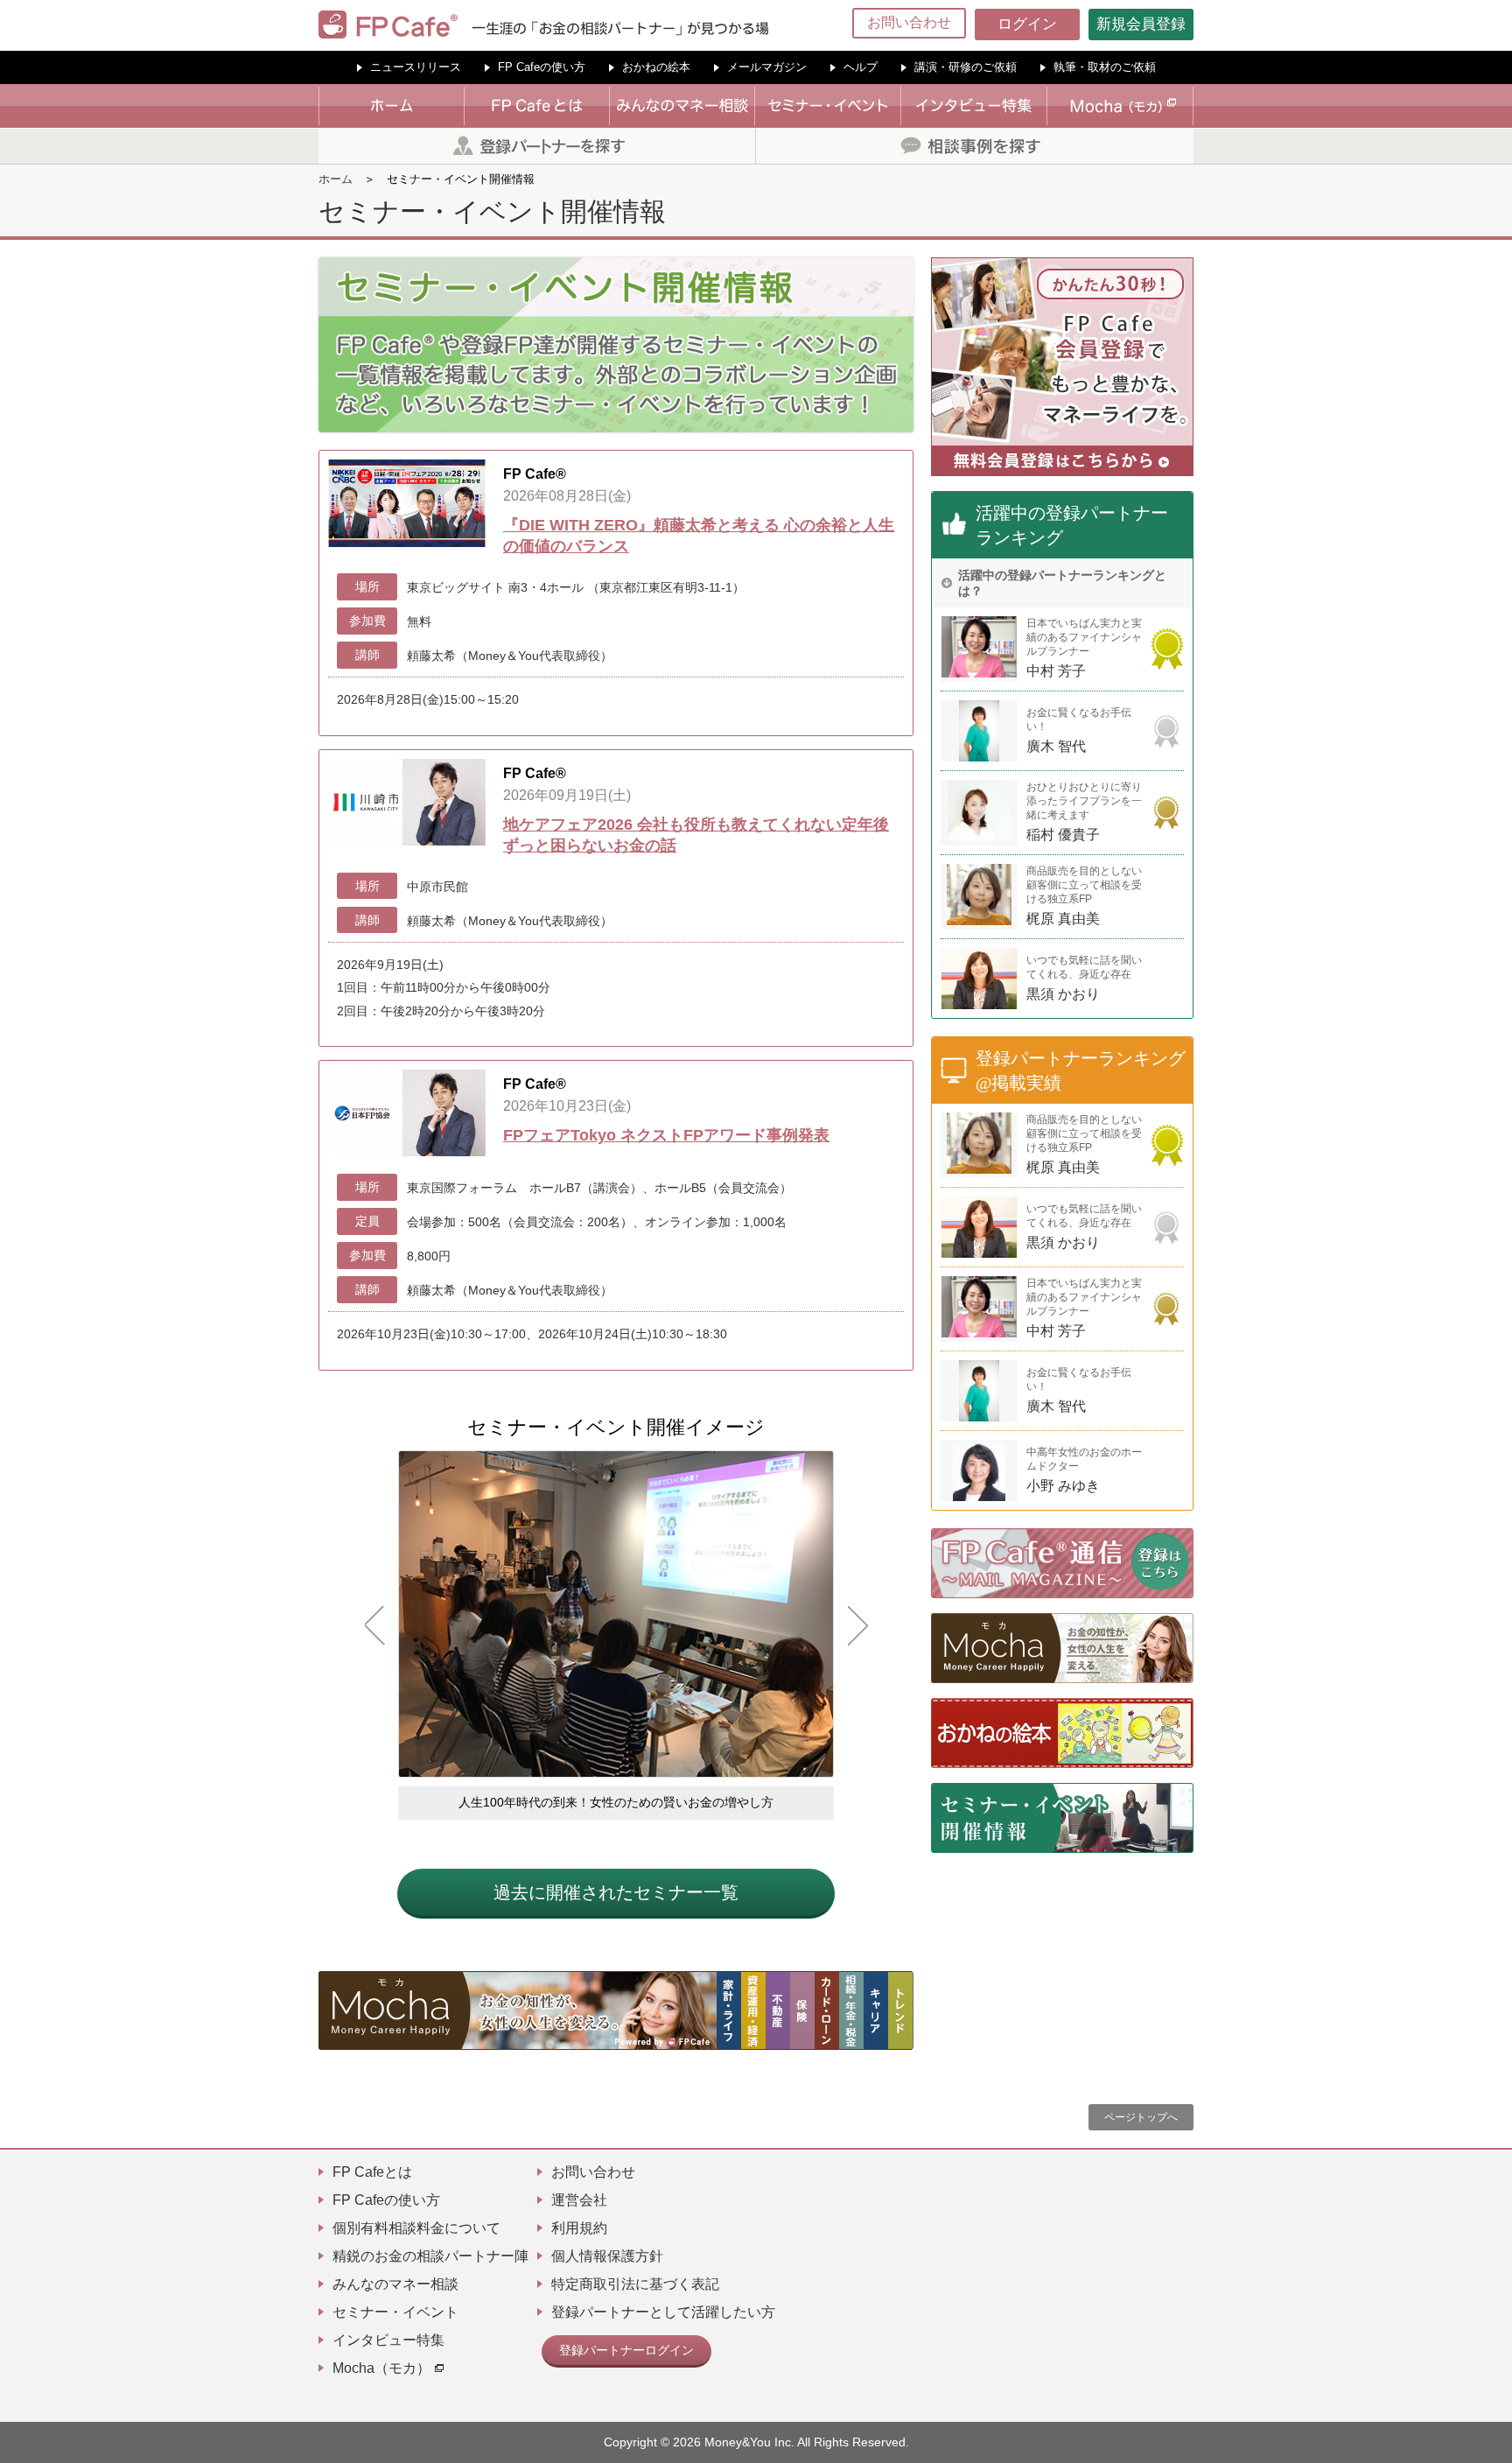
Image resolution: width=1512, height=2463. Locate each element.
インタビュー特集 (388, 2340)
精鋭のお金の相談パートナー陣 (430, 2256)
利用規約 (579, 2228)
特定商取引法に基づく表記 (635, 2284)
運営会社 (579, 2200)
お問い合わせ (909, 22)
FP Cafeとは (372, 2172)
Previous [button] (374, 1626)
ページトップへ (1141, 2117)
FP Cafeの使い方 (542, 67)
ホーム (336, 179)
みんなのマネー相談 (395, 2284)
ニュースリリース (416, 67)
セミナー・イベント (395, 2312)
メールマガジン (767, 67)
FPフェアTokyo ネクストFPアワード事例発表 (666, 1135)
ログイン (1027, 24)
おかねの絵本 (656, 67)
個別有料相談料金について (416, 2228)
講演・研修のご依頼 (966, 67)
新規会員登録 (1141, 24)
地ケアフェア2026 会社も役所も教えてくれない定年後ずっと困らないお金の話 (696, 835)
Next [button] (857, 1626)
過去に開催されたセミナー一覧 (616, 1892)
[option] (616, 1635)
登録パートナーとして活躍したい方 (663, 2312)
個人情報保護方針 (607, 2256)
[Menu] (1487, 25)
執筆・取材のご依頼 (1105, 67)
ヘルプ (861, 67)
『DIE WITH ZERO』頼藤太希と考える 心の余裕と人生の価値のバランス (699, 536)
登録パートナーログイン (626, 2350)
